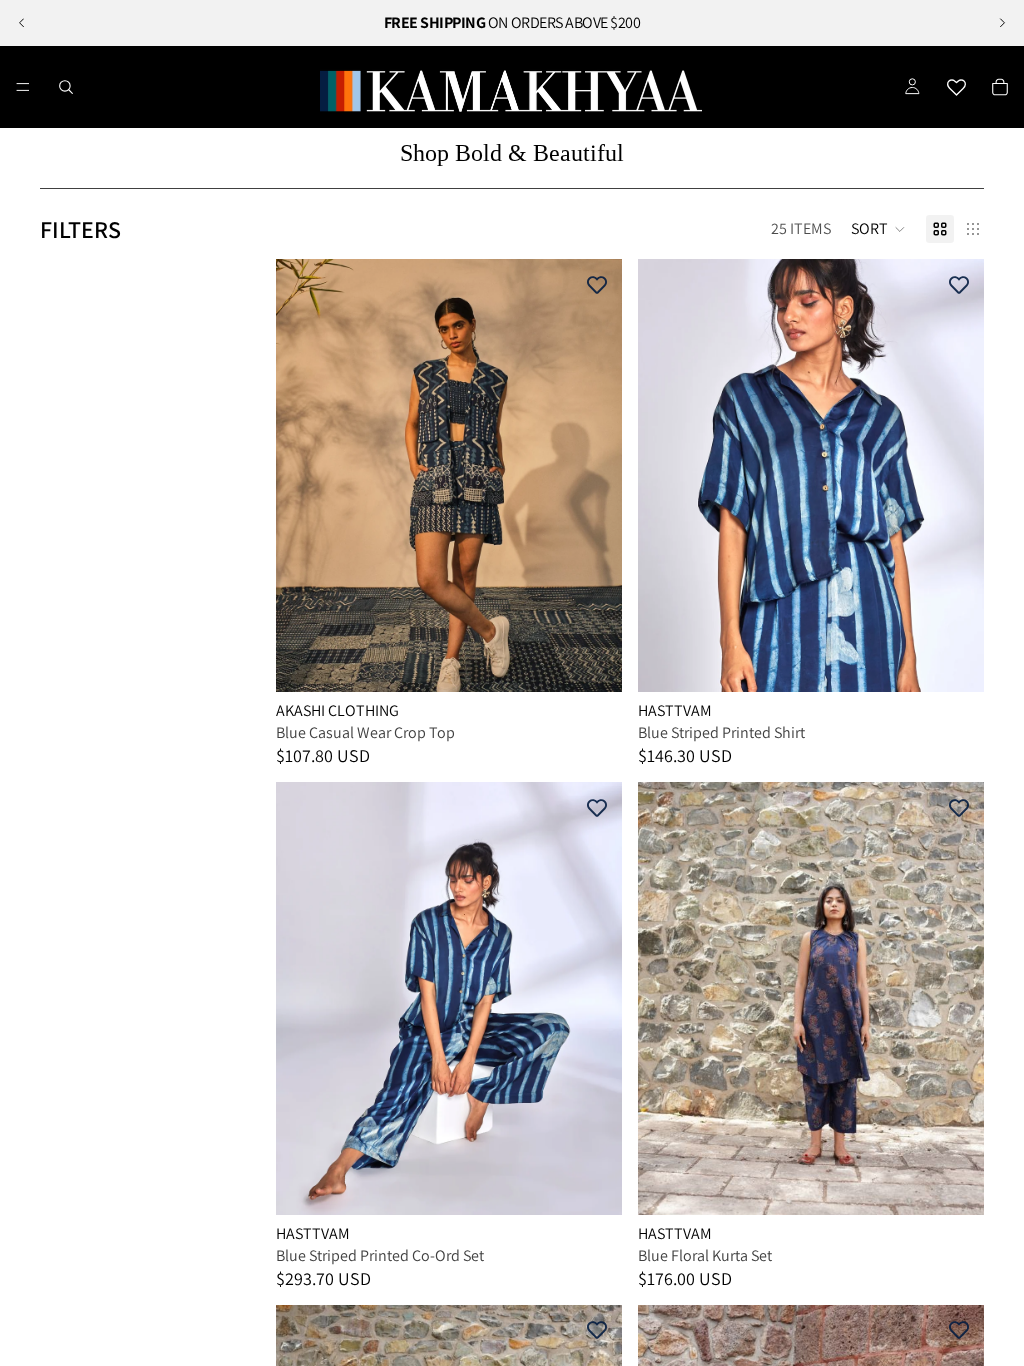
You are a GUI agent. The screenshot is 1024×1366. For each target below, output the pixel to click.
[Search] (66, 87)
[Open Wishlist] (956, 87)
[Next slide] (1002, 23)
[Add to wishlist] (597, 284)
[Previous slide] (22, 23)
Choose (608, 660)
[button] (878, 229)
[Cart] (1000, 87)
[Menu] (23, 87)
